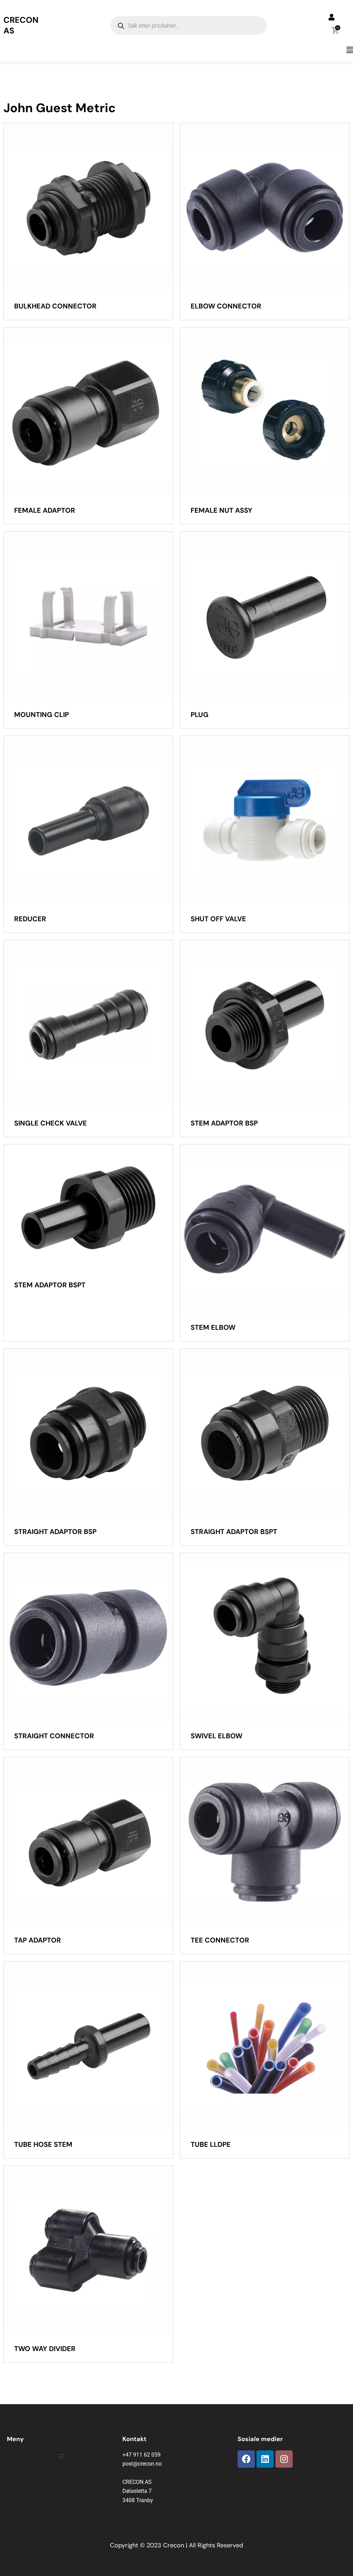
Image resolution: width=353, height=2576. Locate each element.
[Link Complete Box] (88, 222)
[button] (176, 50)
